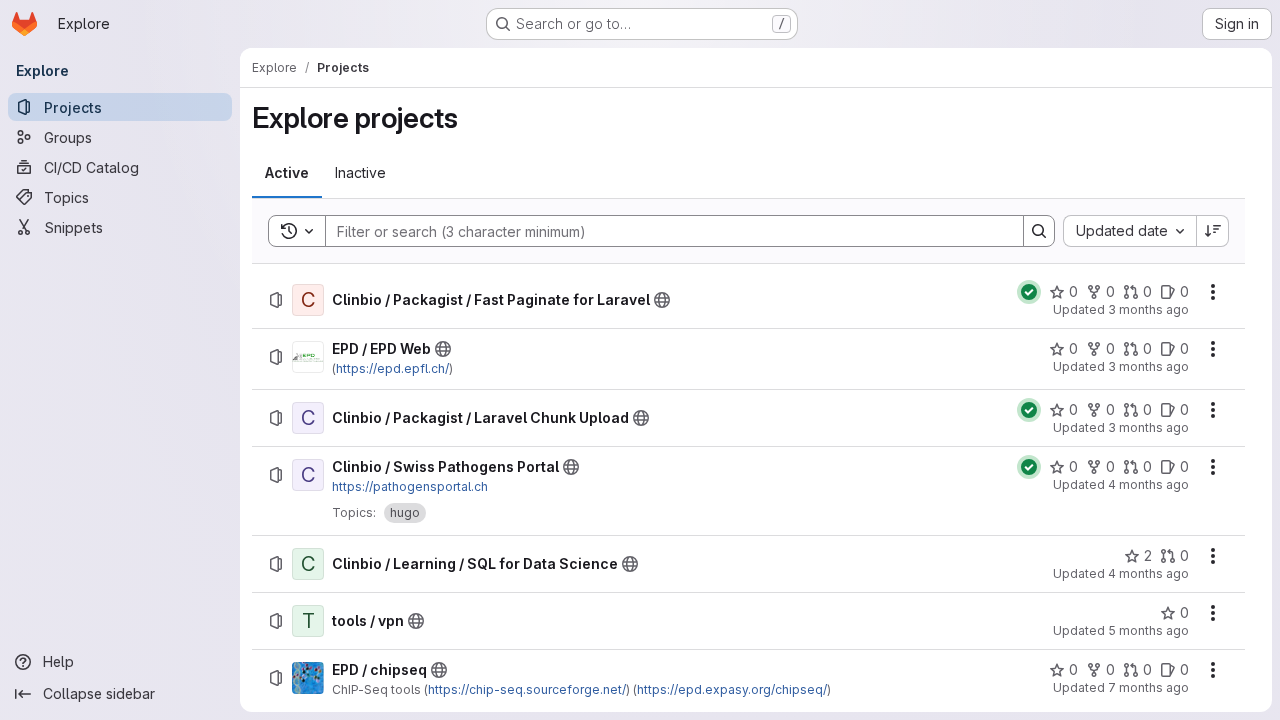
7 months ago (1148, 687)
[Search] (1039, 231)
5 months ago (1148, 630)
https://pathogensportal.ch (410, 486)
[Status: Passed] (1029, 292)
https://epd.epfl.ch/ (392, 368)
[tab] (287, 173)
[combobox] (1129, 231)
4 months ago (1148, 484)
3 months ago (1148, 309)
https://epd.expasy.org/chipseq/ (732, 689)
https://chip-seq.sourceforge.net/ (527, 689)
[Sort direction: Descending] (1213, 231)
